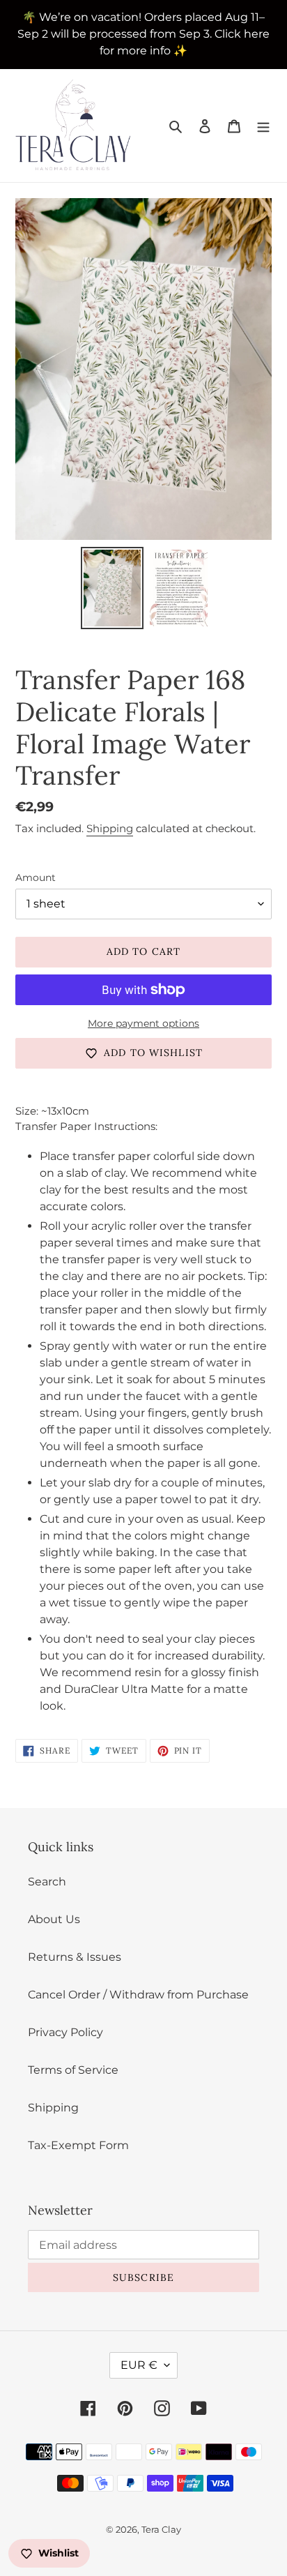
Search (47, 1882)
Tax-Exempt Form (78, 2145)
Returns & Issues (75, 1957)
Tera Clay (161, 2529)
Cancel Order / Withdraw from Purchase (138, 1995)
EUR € (139, 2365)
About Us (54, 1919)
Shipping (110, 828)
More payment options (143, 1023)
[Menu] (263, 126)
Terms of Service (73, 2070)
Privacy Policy (65, 2032)
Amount (36, 878)
